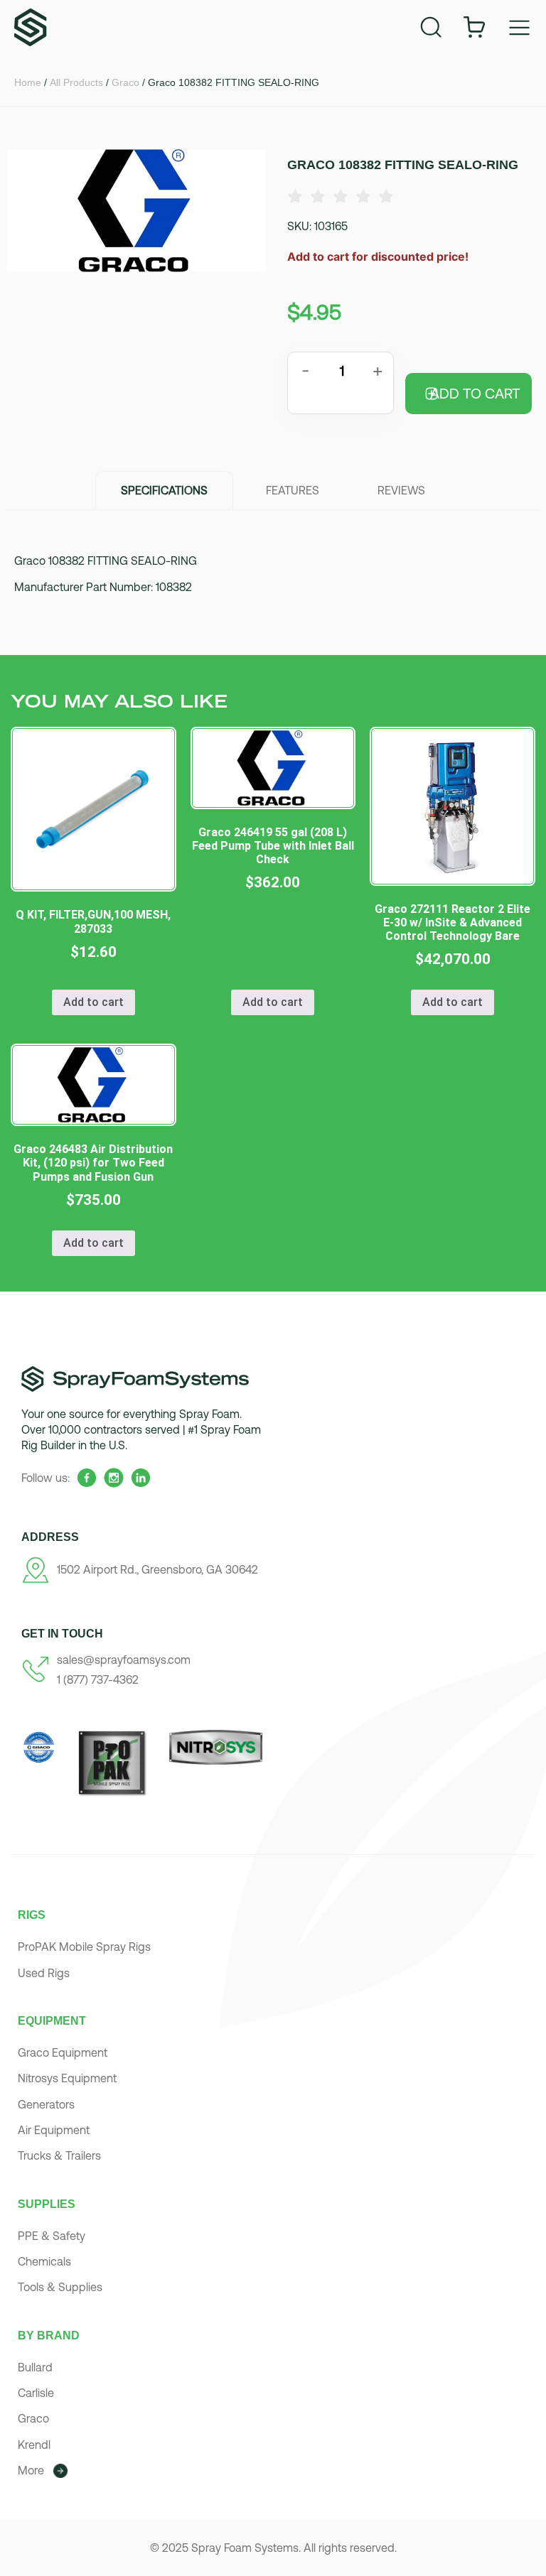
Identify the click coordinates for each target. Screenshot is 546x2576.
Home (28, 82)
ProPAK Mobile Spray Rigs (84, 1947)
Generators (46, 2104)
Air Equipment (54, 2130)
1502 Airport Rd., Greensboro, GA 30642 (157, 1569)
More (31, 2470)
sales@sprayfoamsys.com (124, 1660)
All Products (76, 82)
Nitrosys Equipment (67, 2078)
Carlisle (36, 2393)
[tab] (164, 490)
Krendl (34, 2445)
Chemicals (44, 2261)
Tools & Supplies (60, 2287)
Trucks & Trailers (59, 2155)
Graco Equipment (63, 2052)
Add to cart (475, 393)
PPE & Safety (52, 2236)
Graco (125, 82)
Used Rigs (44, 1973)
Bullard (35, 2367)
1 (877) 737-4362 (98, 1679)
